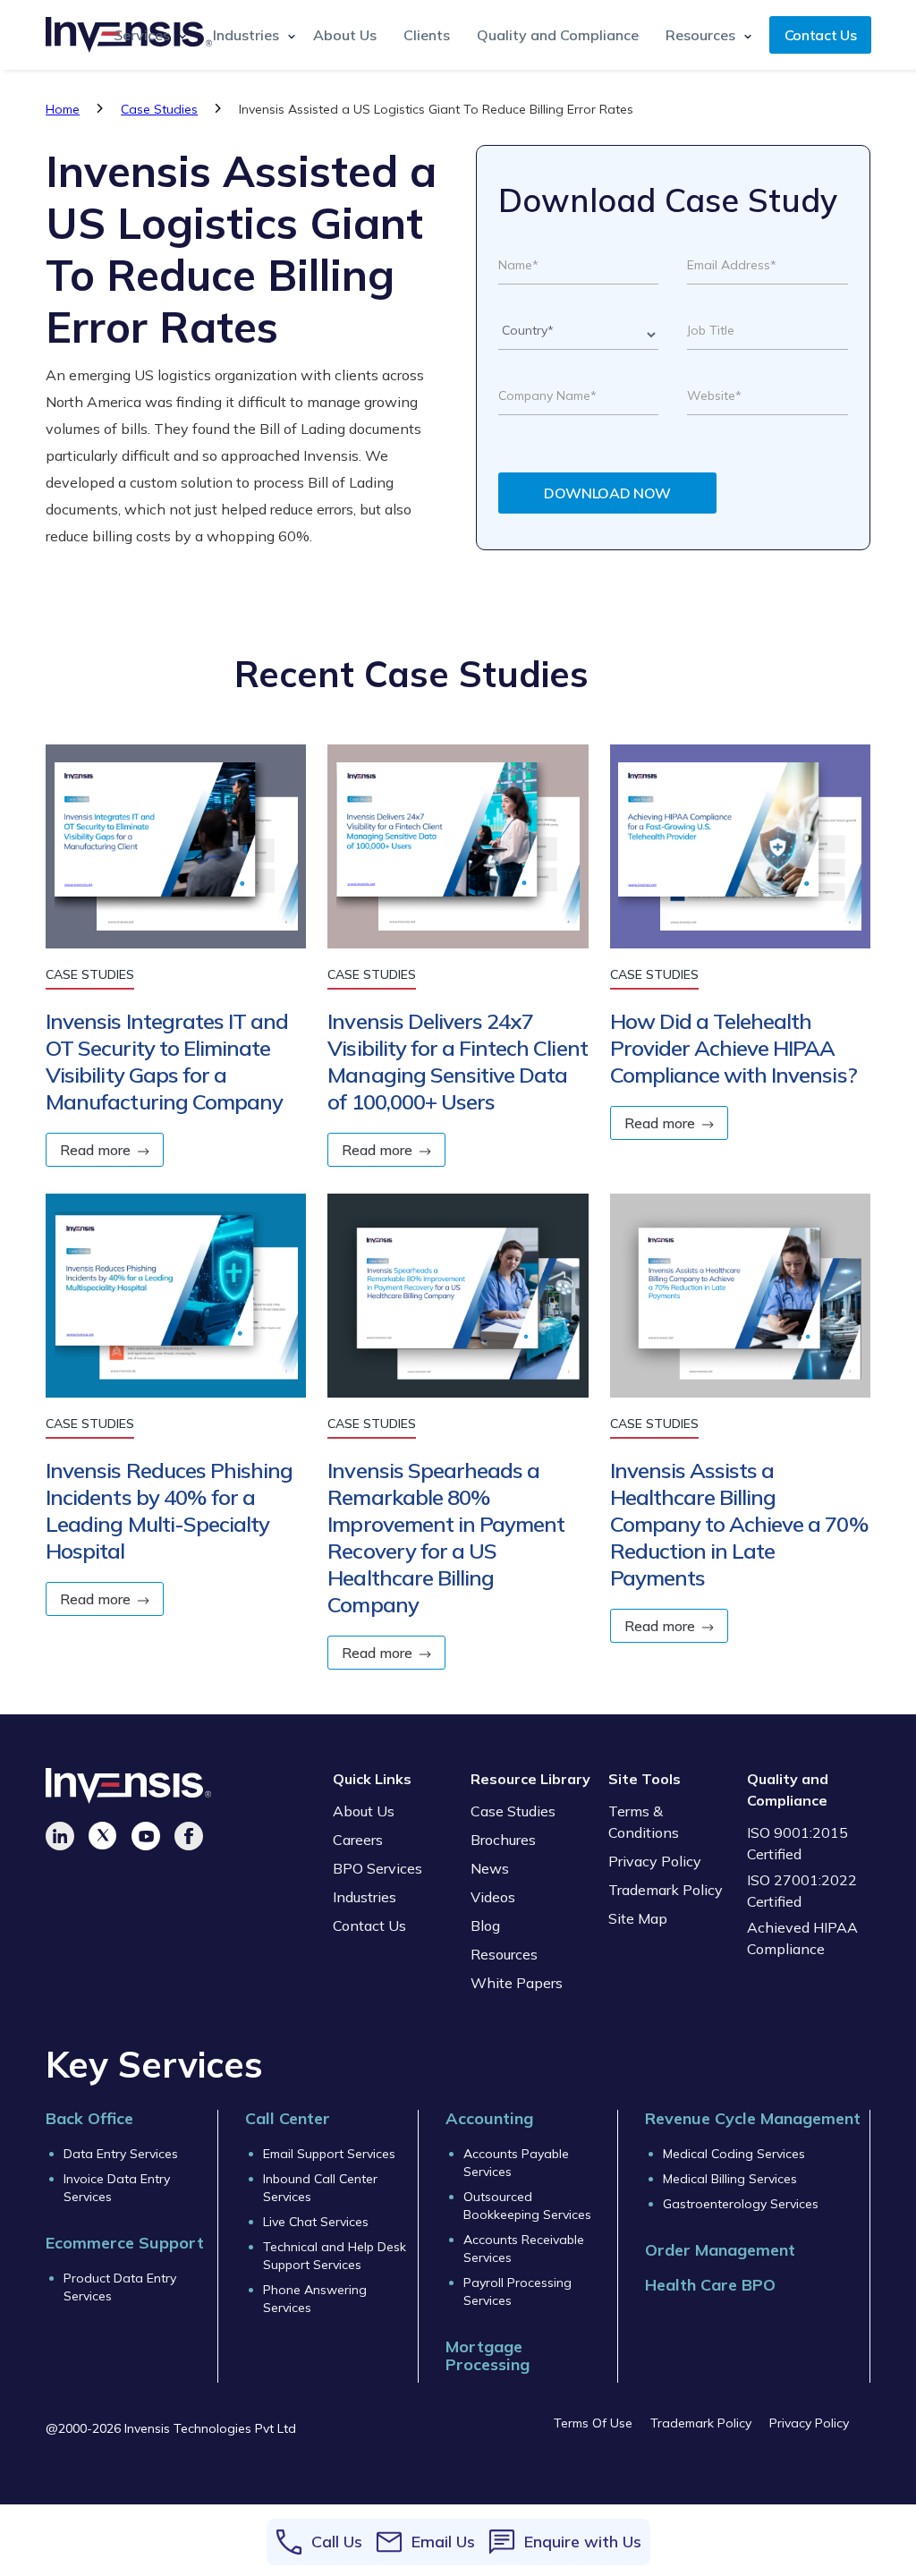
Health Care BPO (710, 2285)
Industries (365, 1897)
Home (63, 109)
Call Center (288, 2118)
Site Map (638, 1918)
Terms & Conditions (644, 1822)
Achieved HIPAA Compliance (802, 1938)
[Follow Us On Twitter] (103, 1836)
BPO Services (377, 1868)
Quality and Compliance (558, 35)
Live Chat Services (316, 2222)
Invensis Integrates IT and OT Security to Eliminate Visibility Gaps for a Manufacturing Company (167, 1061)
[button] (145, 35)
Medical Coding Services (734, 2154)
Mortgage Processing (488, 2356)
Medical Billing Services (730, 2179)
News (490, 1868)
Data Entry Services (121, 2154)
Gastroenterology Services (741, 2204)
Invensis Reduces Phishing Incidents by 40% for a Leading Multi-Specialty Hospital (169, 1510)
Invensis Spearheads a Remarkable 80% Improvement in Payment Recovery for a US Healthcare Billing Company (446, 1537)
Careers (358, 1840)
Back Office (89, 2118)
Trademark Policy (666, 1890)
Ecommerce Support (125, 2243)
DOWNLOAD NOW (607, 493)
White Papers (517, 1983)
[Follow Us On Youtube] (146, 1836)
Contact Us (821, 35)
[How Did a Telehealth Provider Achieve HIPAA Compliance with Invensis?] (740, 855)
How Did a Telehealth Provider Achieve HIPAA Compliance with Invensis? (734, 1048)
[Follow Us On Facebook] (189, 1836)
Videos (493, 1897)
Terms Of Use (593, 2423)
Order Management (720, 2250)
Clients (427, 35)
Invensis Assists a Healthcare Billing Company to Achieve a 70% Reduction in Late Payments (739, 1524)
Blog (485, 1926)
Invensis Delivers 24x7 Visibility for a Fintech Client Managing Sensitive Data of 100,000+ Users (457, 1061)
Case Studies (159, 109)
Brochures (503, 1840)
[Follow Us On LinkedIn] (60, 1836)
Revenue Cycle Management (753, 2118)
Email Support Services (329, 2154)
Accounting (489, 2118)
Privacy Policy (655, 1861)
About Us (345, 35)
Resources (504, 1954)
